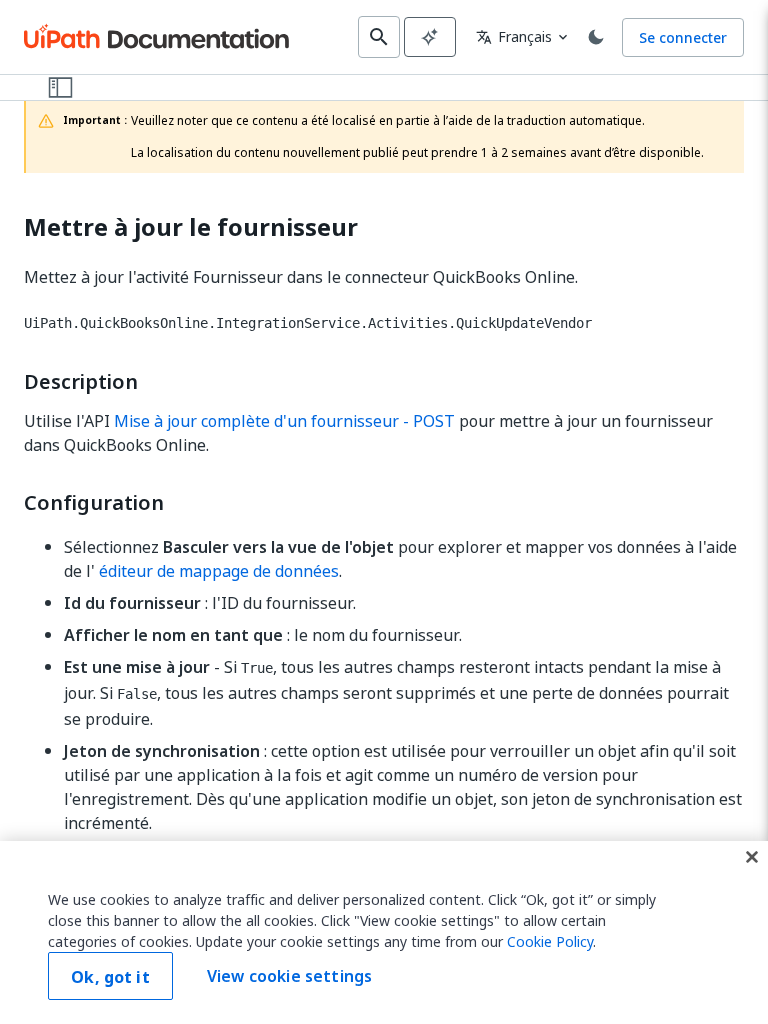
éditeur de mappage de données (219, 571)
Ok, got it (110, 977)
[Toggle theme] (596, 37)
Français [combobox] (514, 36)
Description (81, 382)
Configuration (94, 503)
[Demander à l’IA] (430, 37)
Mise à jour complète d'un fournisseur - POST (284, 421)
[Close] (752, 857)
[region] (384, 932)
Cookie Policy (550, 941)
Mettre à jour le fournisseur (191, 227)
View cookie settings (289, 976)
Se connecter (683, 37)
